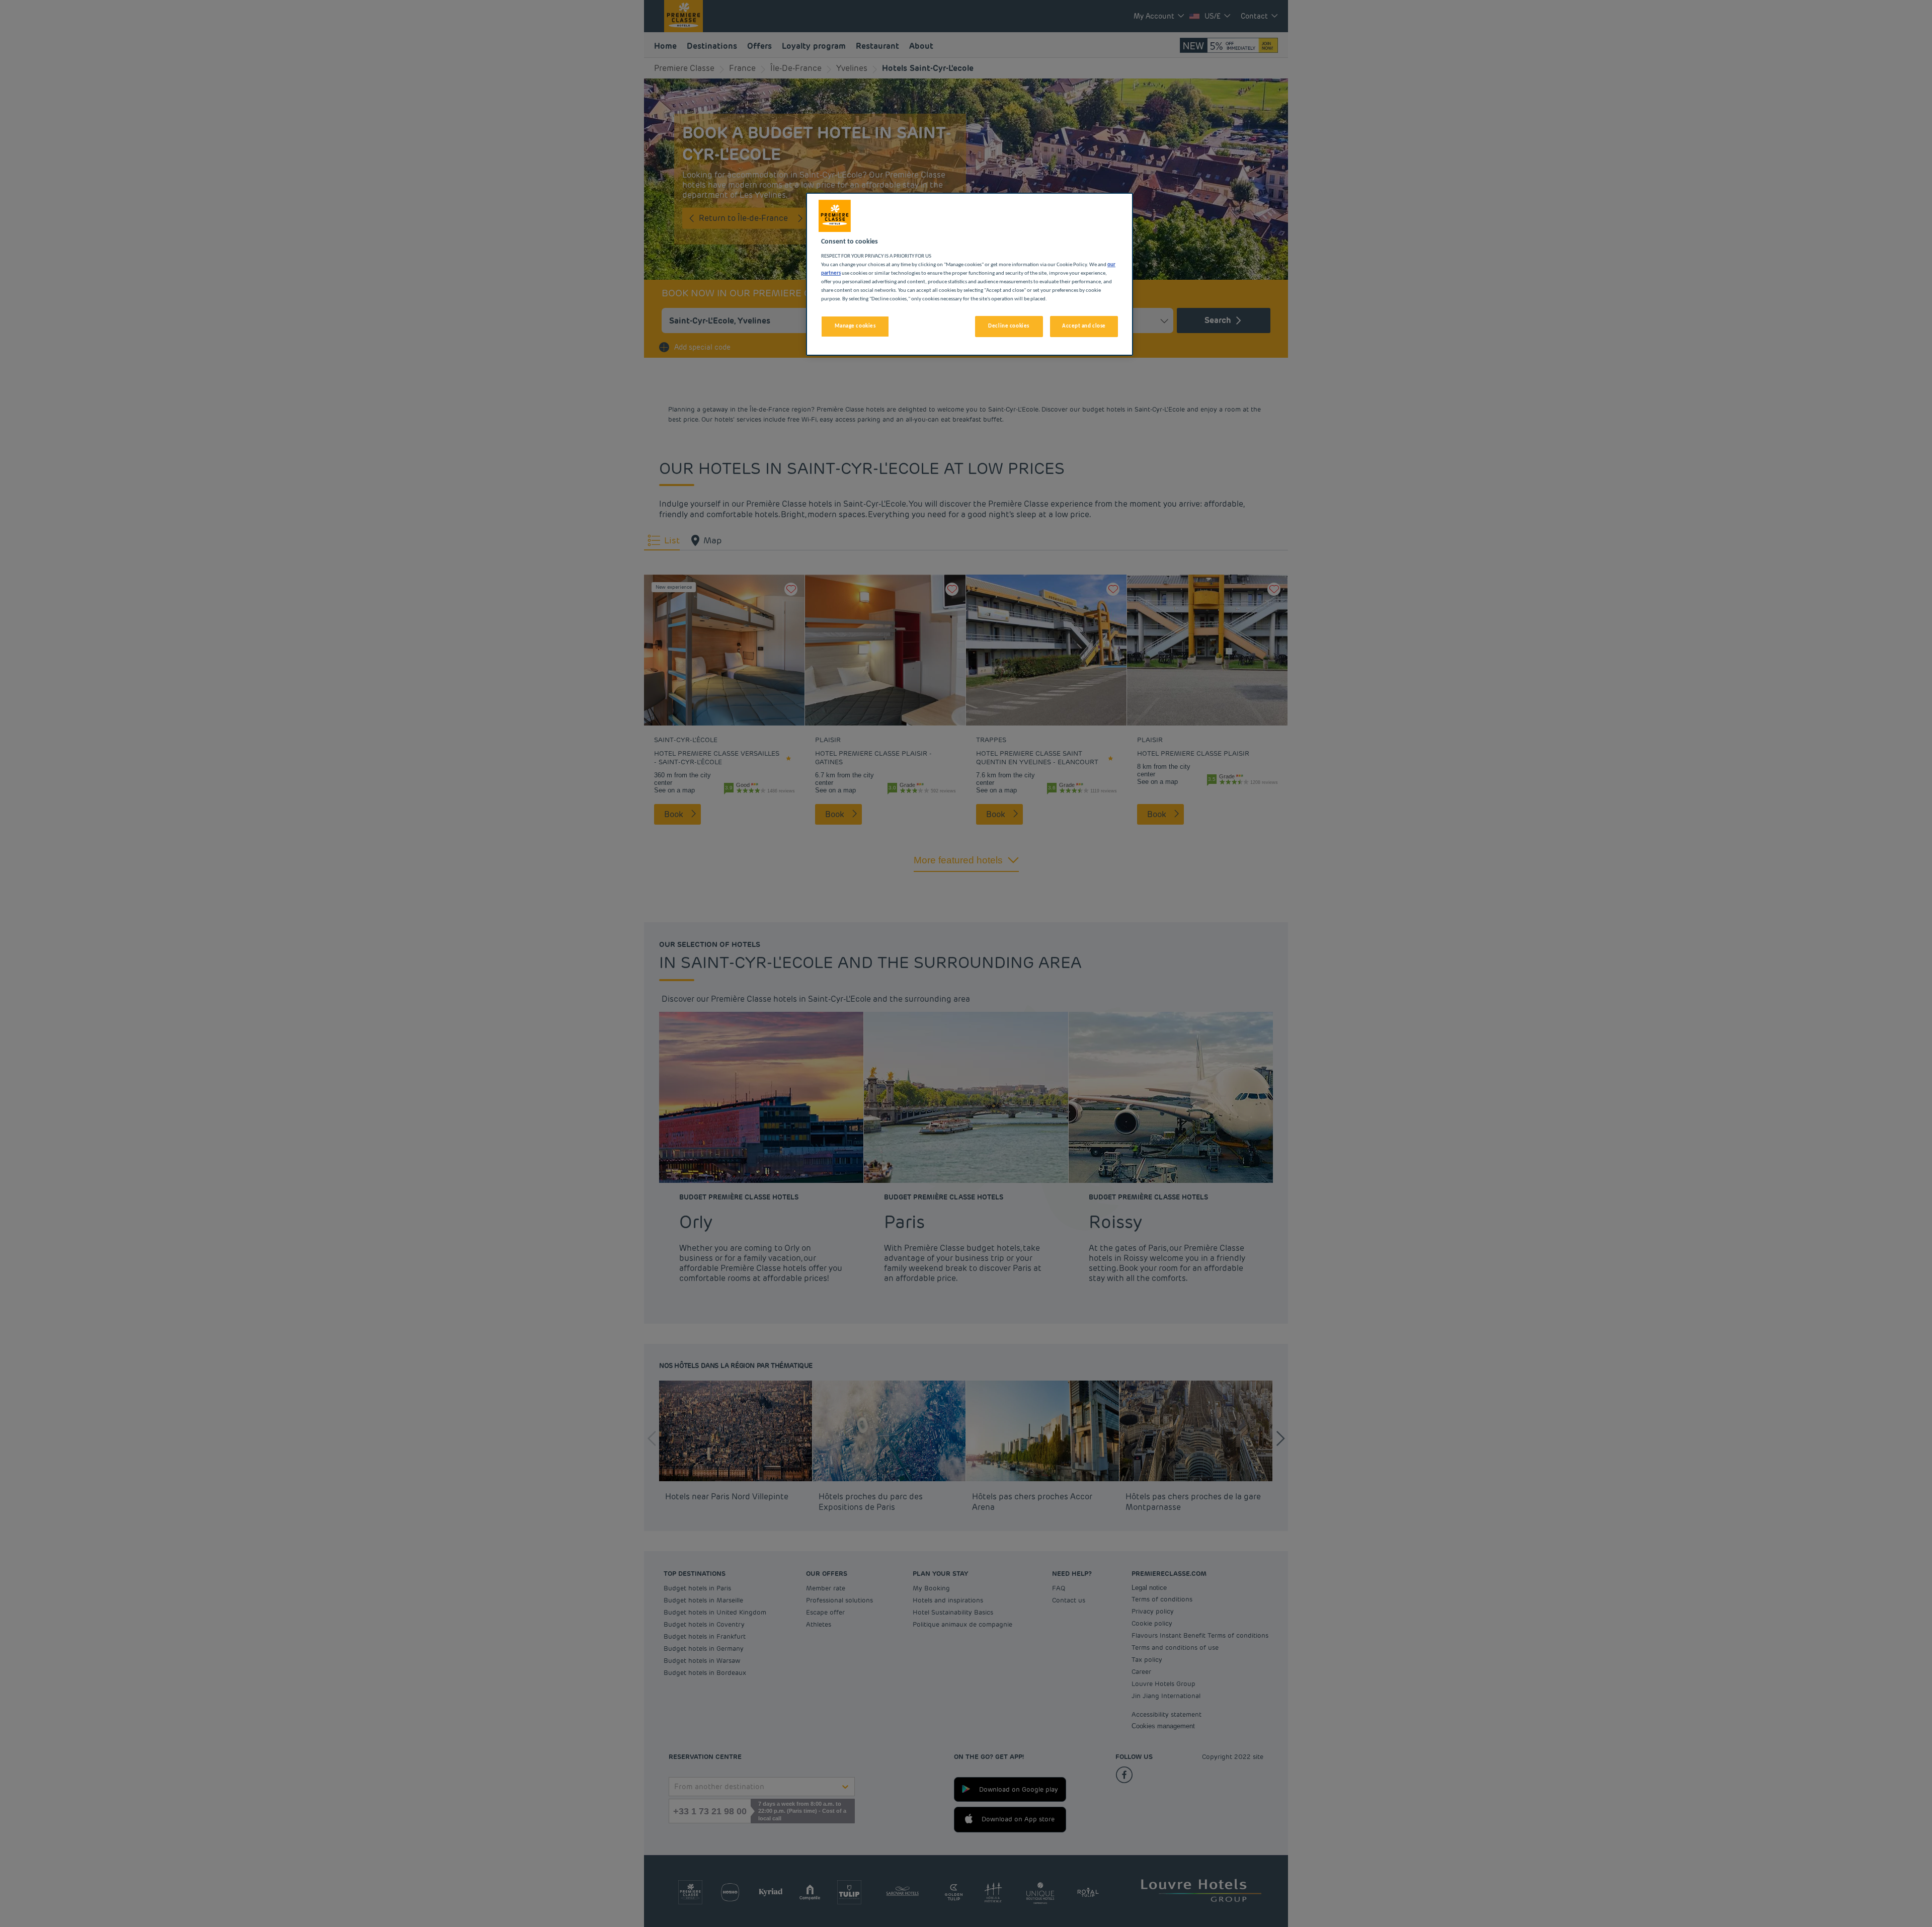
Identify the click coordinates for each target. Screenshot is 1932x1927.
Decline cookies (1009, 326)
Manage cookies (855, 326)
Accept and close (1084, 326)
